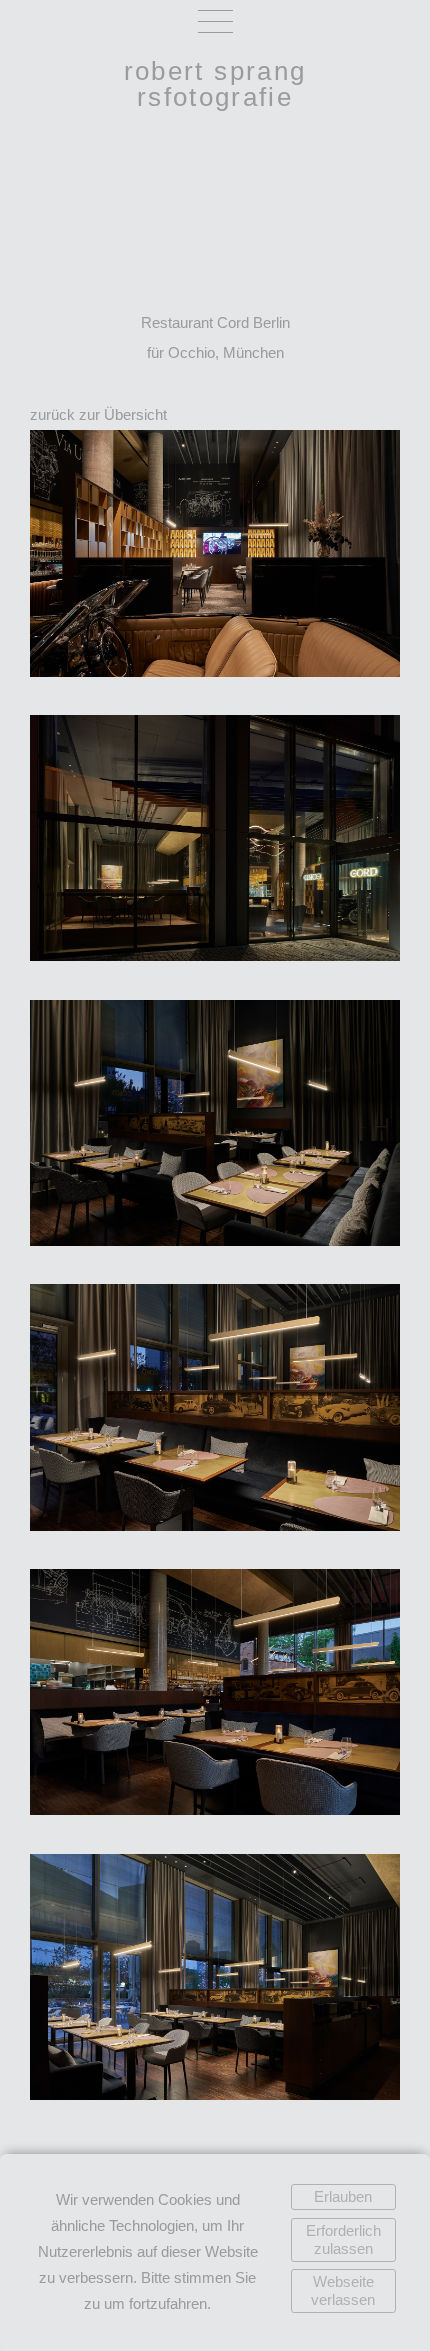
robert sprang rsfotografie (215, 84)
